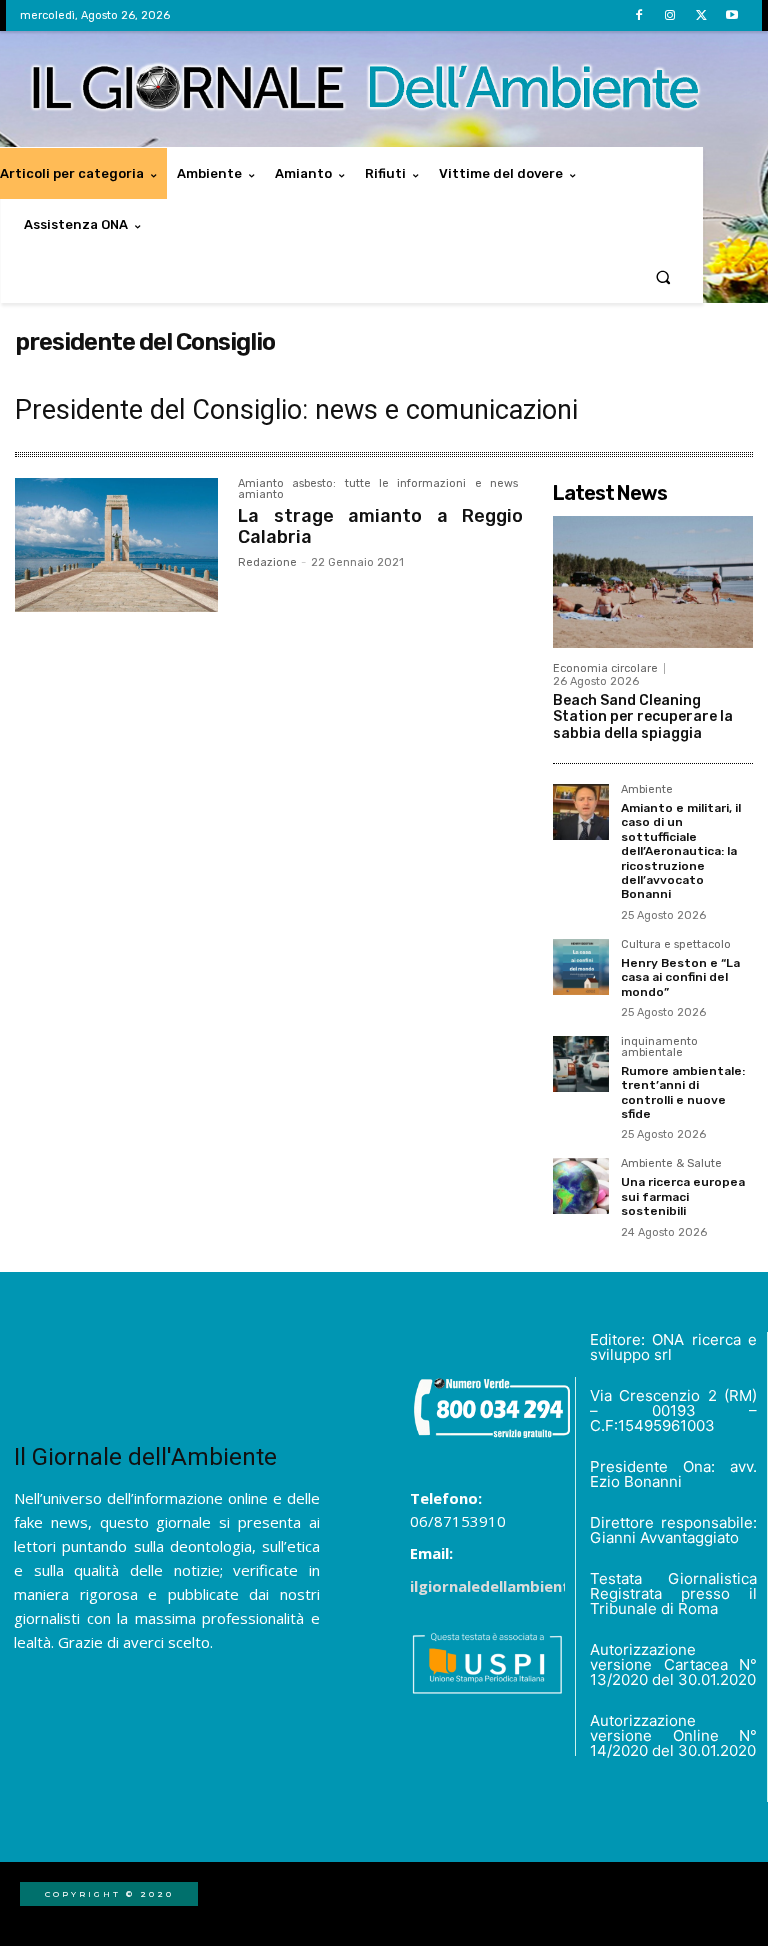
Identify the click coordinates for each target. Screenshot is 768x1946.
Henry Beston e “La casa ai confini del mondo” (680, 977)
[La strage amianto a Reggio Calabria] (116, 545)
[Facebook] (638, 15)
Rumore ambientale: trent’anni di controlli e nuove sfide (683, 1092)
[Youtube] (732, 15)
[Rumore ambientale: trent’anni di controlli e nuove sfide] (581, 1064)
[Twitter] (701, 15)
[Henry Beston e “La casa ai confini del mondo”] (581, 967)
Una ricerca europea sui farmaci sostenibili (683, 1196)
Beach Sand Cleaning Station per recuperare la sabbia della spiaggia (643, 717)
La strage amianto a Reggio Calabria (380, 527)
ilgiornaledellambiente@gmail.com (540, 1586)
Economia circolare (605, 668)
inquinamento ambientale (659, 1047)
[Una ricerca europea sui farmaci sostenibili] (581, 1186)
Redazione (267, 562)
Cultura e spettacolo (676, 945)
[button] (663, 276)
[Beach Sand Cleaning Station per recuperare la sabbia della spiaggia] (653, 582)
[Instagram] (669, 15)
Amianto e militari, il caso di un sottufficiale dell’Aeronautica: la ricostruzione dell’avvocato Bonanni (681, 851)
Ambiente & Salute (671, 1164)
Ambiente (647, 790)
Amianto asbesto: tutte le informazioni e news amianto (378, 489)
